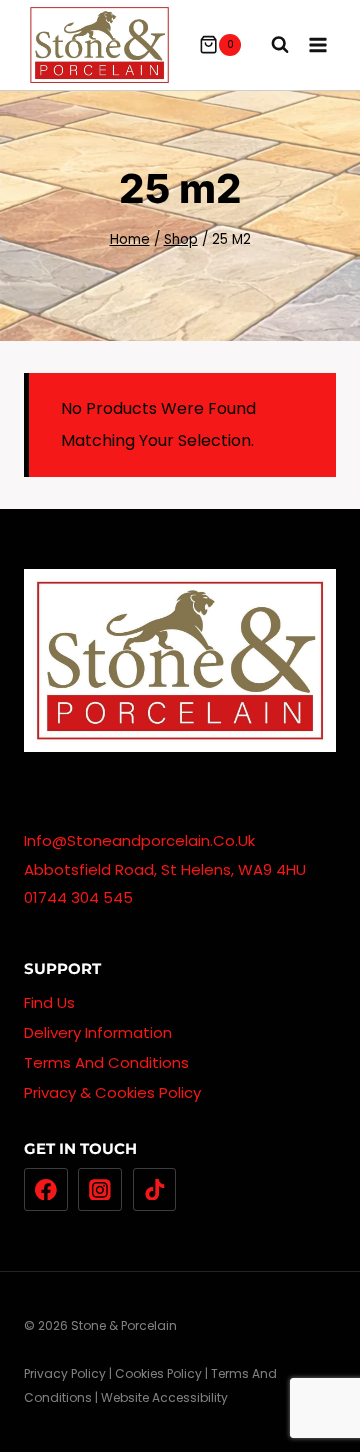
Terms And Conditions (106, 1062)
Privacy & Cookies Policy (112, 1092)
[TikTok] (155, 1190)
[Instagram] (100, 1190)
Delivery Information (98, 1032)
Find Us (49, 1002)
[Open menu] (317, 44)
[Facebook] (46, 1190)
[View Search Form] (270, 45)
